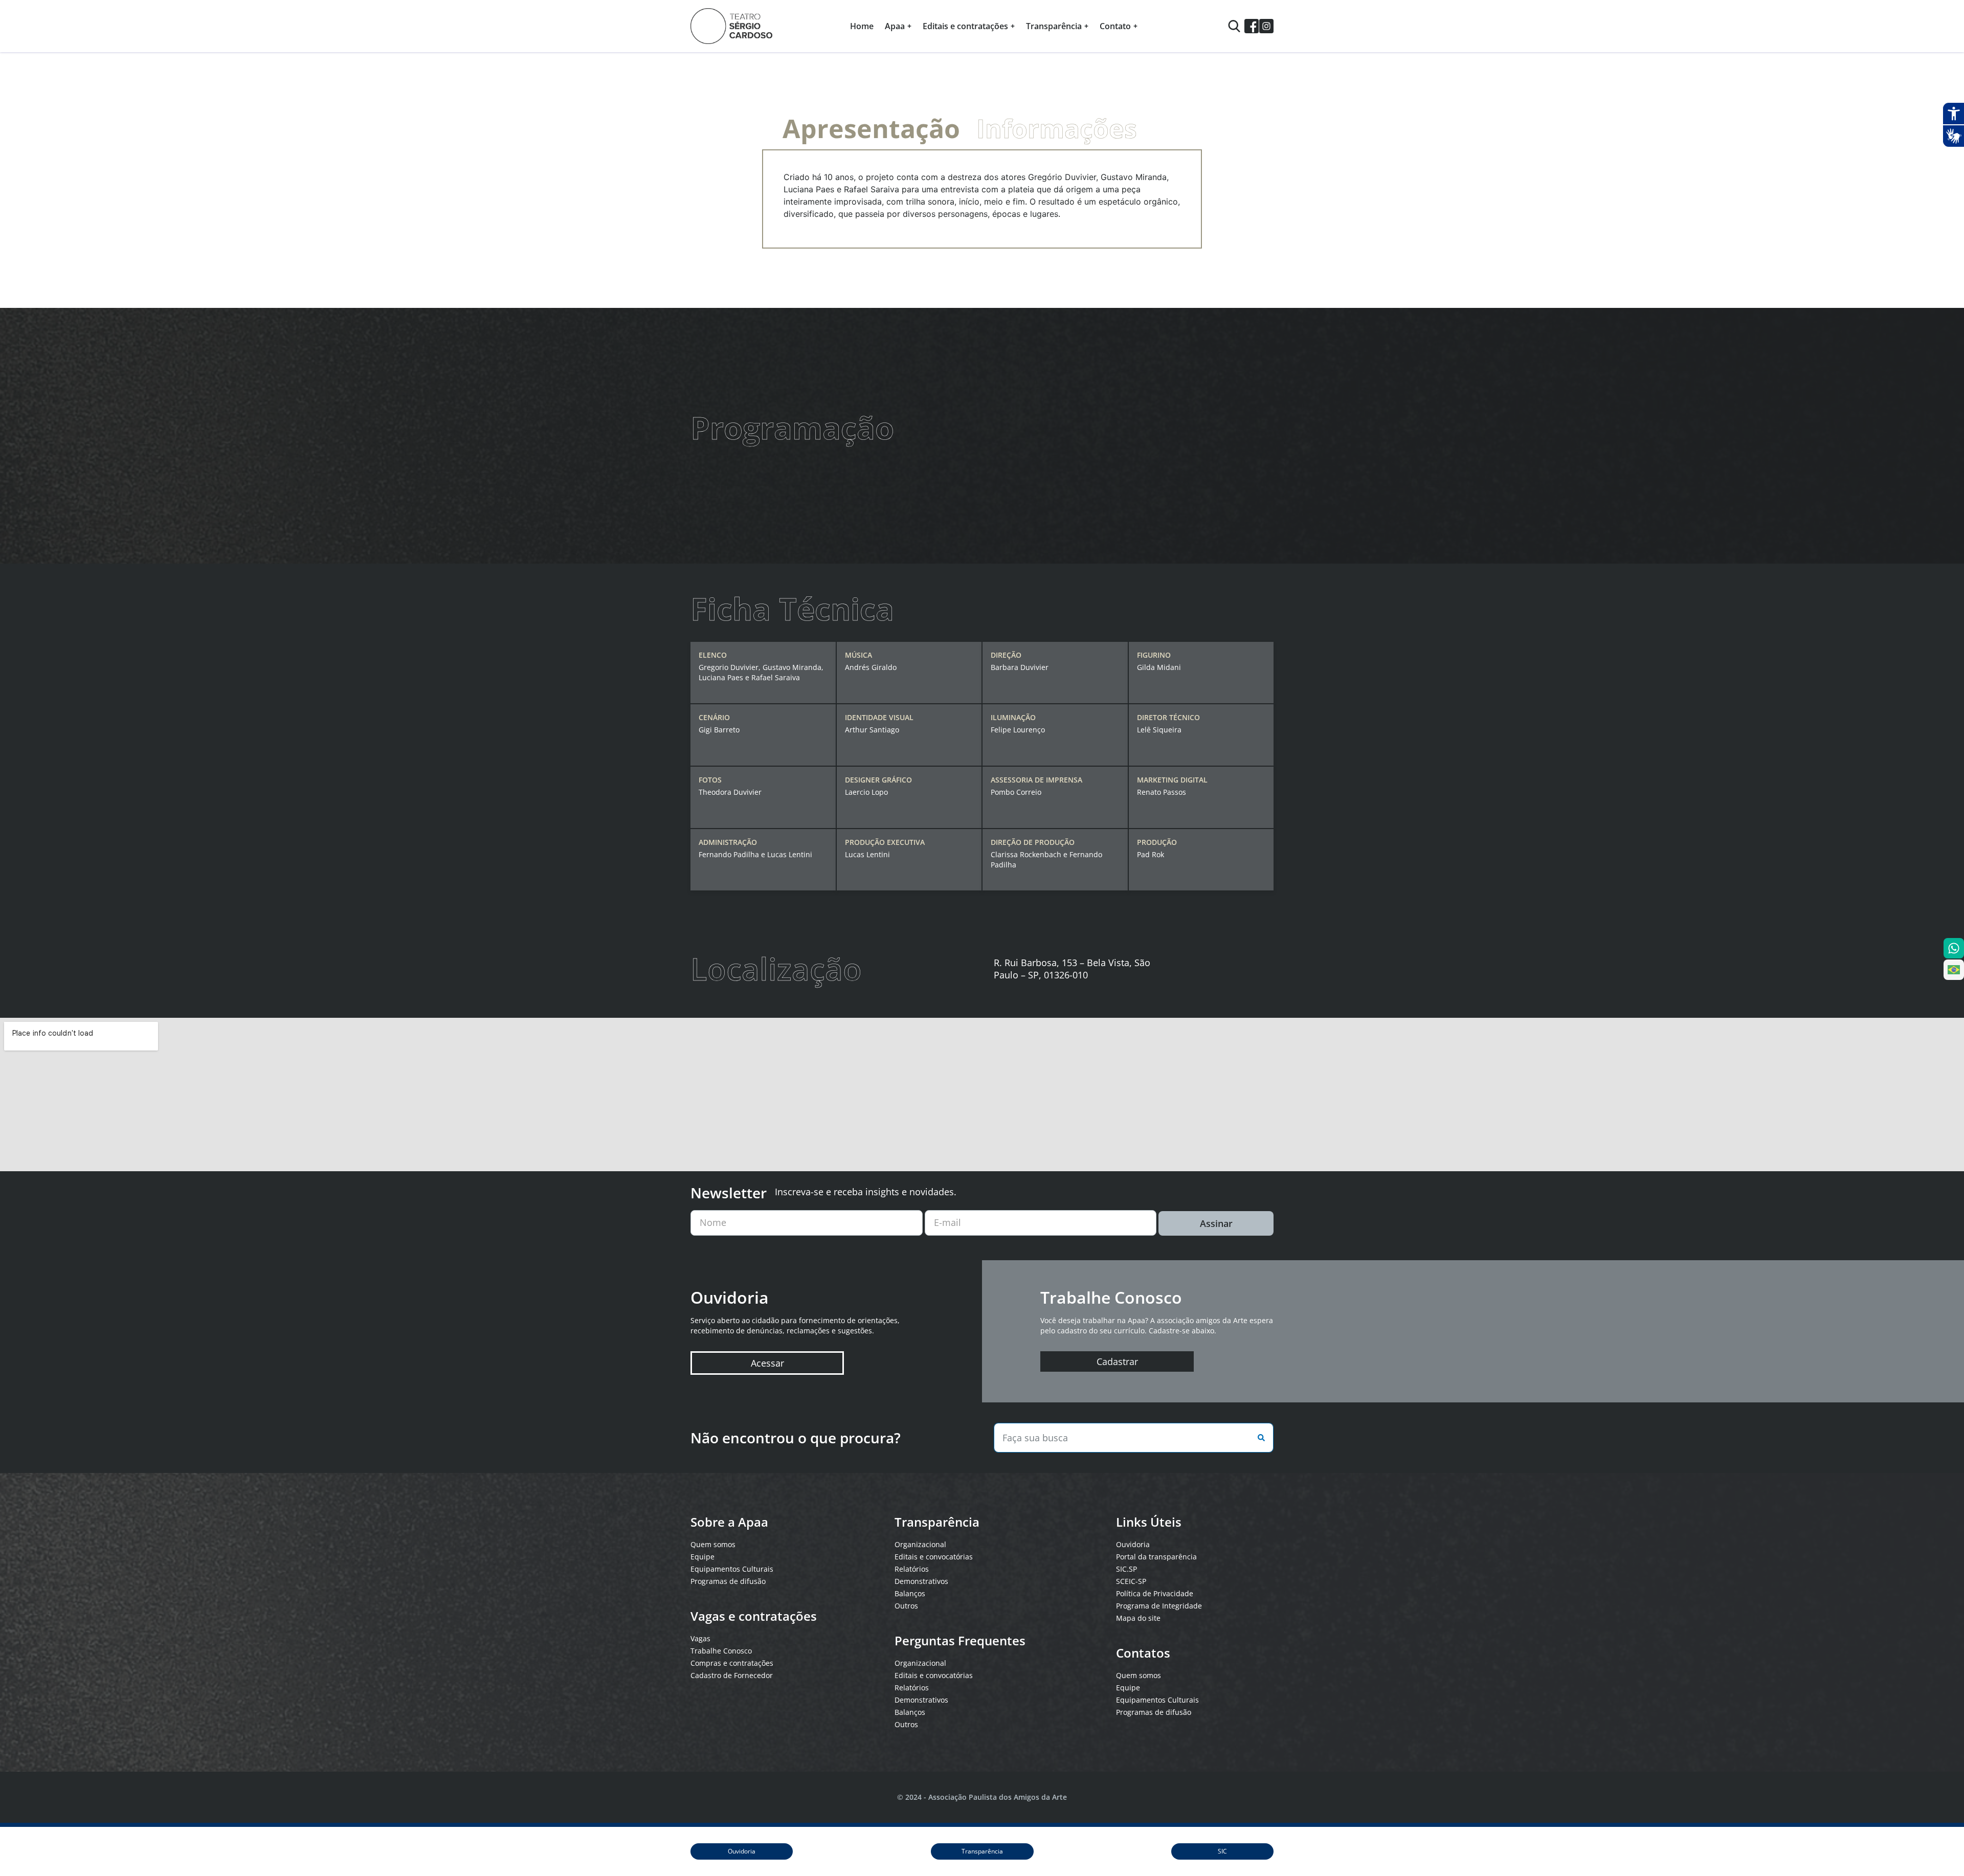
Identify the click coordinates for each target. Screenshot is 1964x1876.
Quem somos (713, 1544)
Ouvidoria (1133, 1544)
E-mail (947, 1222)
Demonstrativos (921, 1581)
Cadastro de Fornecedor (732, 1675)
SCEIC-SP (1131, 1581)
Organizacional (920, 1544)
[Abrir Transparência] (1086, 26)
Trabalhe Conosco (721, 1651)
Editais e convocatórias (934, 1557)
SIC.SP (1126, 1569)
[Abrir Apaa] (909, 26)
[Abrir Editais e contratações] (1013, 26)
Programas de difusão (728, 1581)
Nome (713, 1222)
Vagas (700, 1638)
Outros (906, 1606)
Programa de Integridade (1159, 1606)
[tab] (871, 128)
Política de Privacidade (1155, 1593)
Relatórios (912, 1569)
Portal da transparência (1156, 1557)
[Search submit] (1259, 1438)
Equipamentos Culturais (732, 1569)
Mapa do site (1138, 1618)
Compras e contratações (732, 1663)
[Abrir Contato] (1135, 26)
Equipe (702, 1557)
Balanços (910, 1593)
